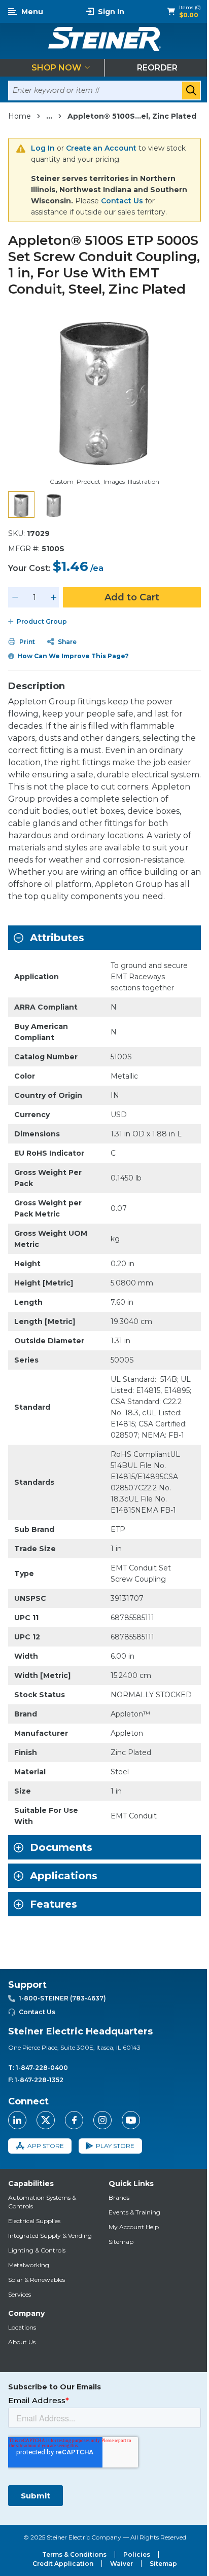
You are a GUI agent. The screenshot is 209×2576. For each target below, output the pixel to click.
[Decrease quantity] (15, 597)
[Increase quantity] (54, 597)
